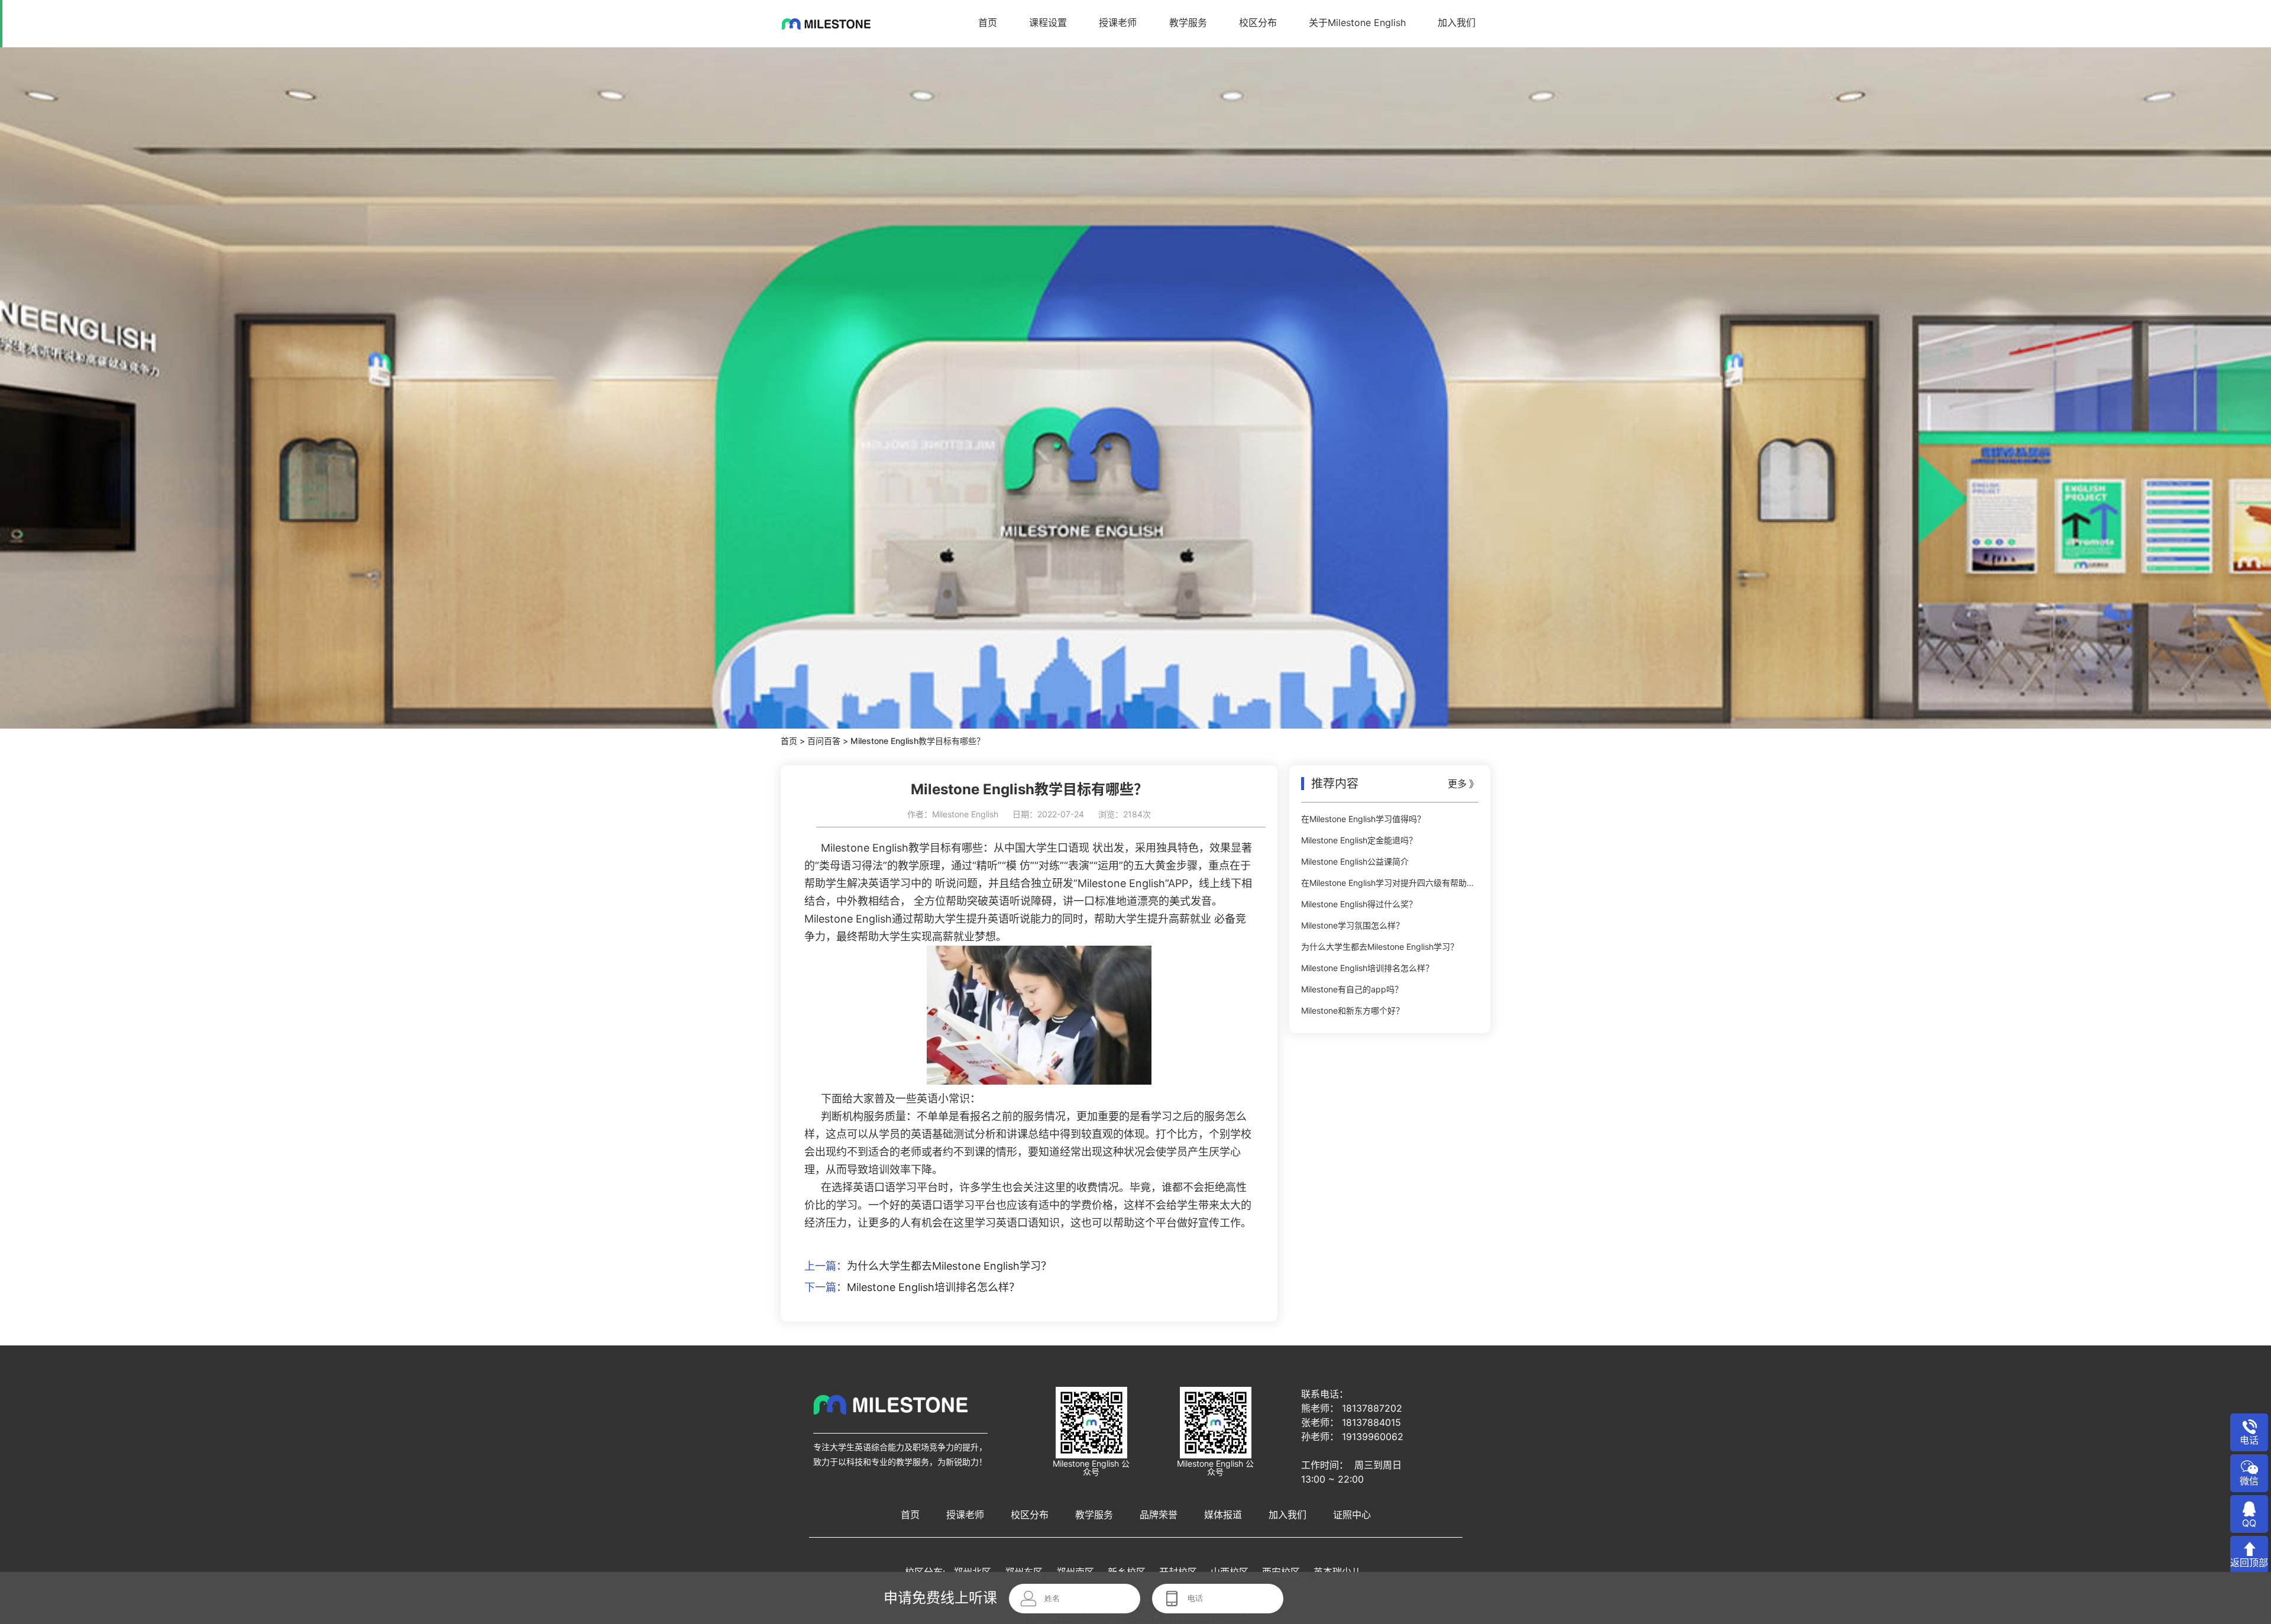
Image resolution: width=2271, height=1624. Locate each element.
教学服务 (1188, 22)
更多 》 (1463, 784)
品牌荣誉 (1159, 1515)
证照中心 (1352, 1515)
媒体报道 (1223, 1515)
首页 (988, 22)
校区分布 (1258, 22)
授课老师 (1118, 22)
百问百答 (824, 741)
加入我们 (1457, 22)
